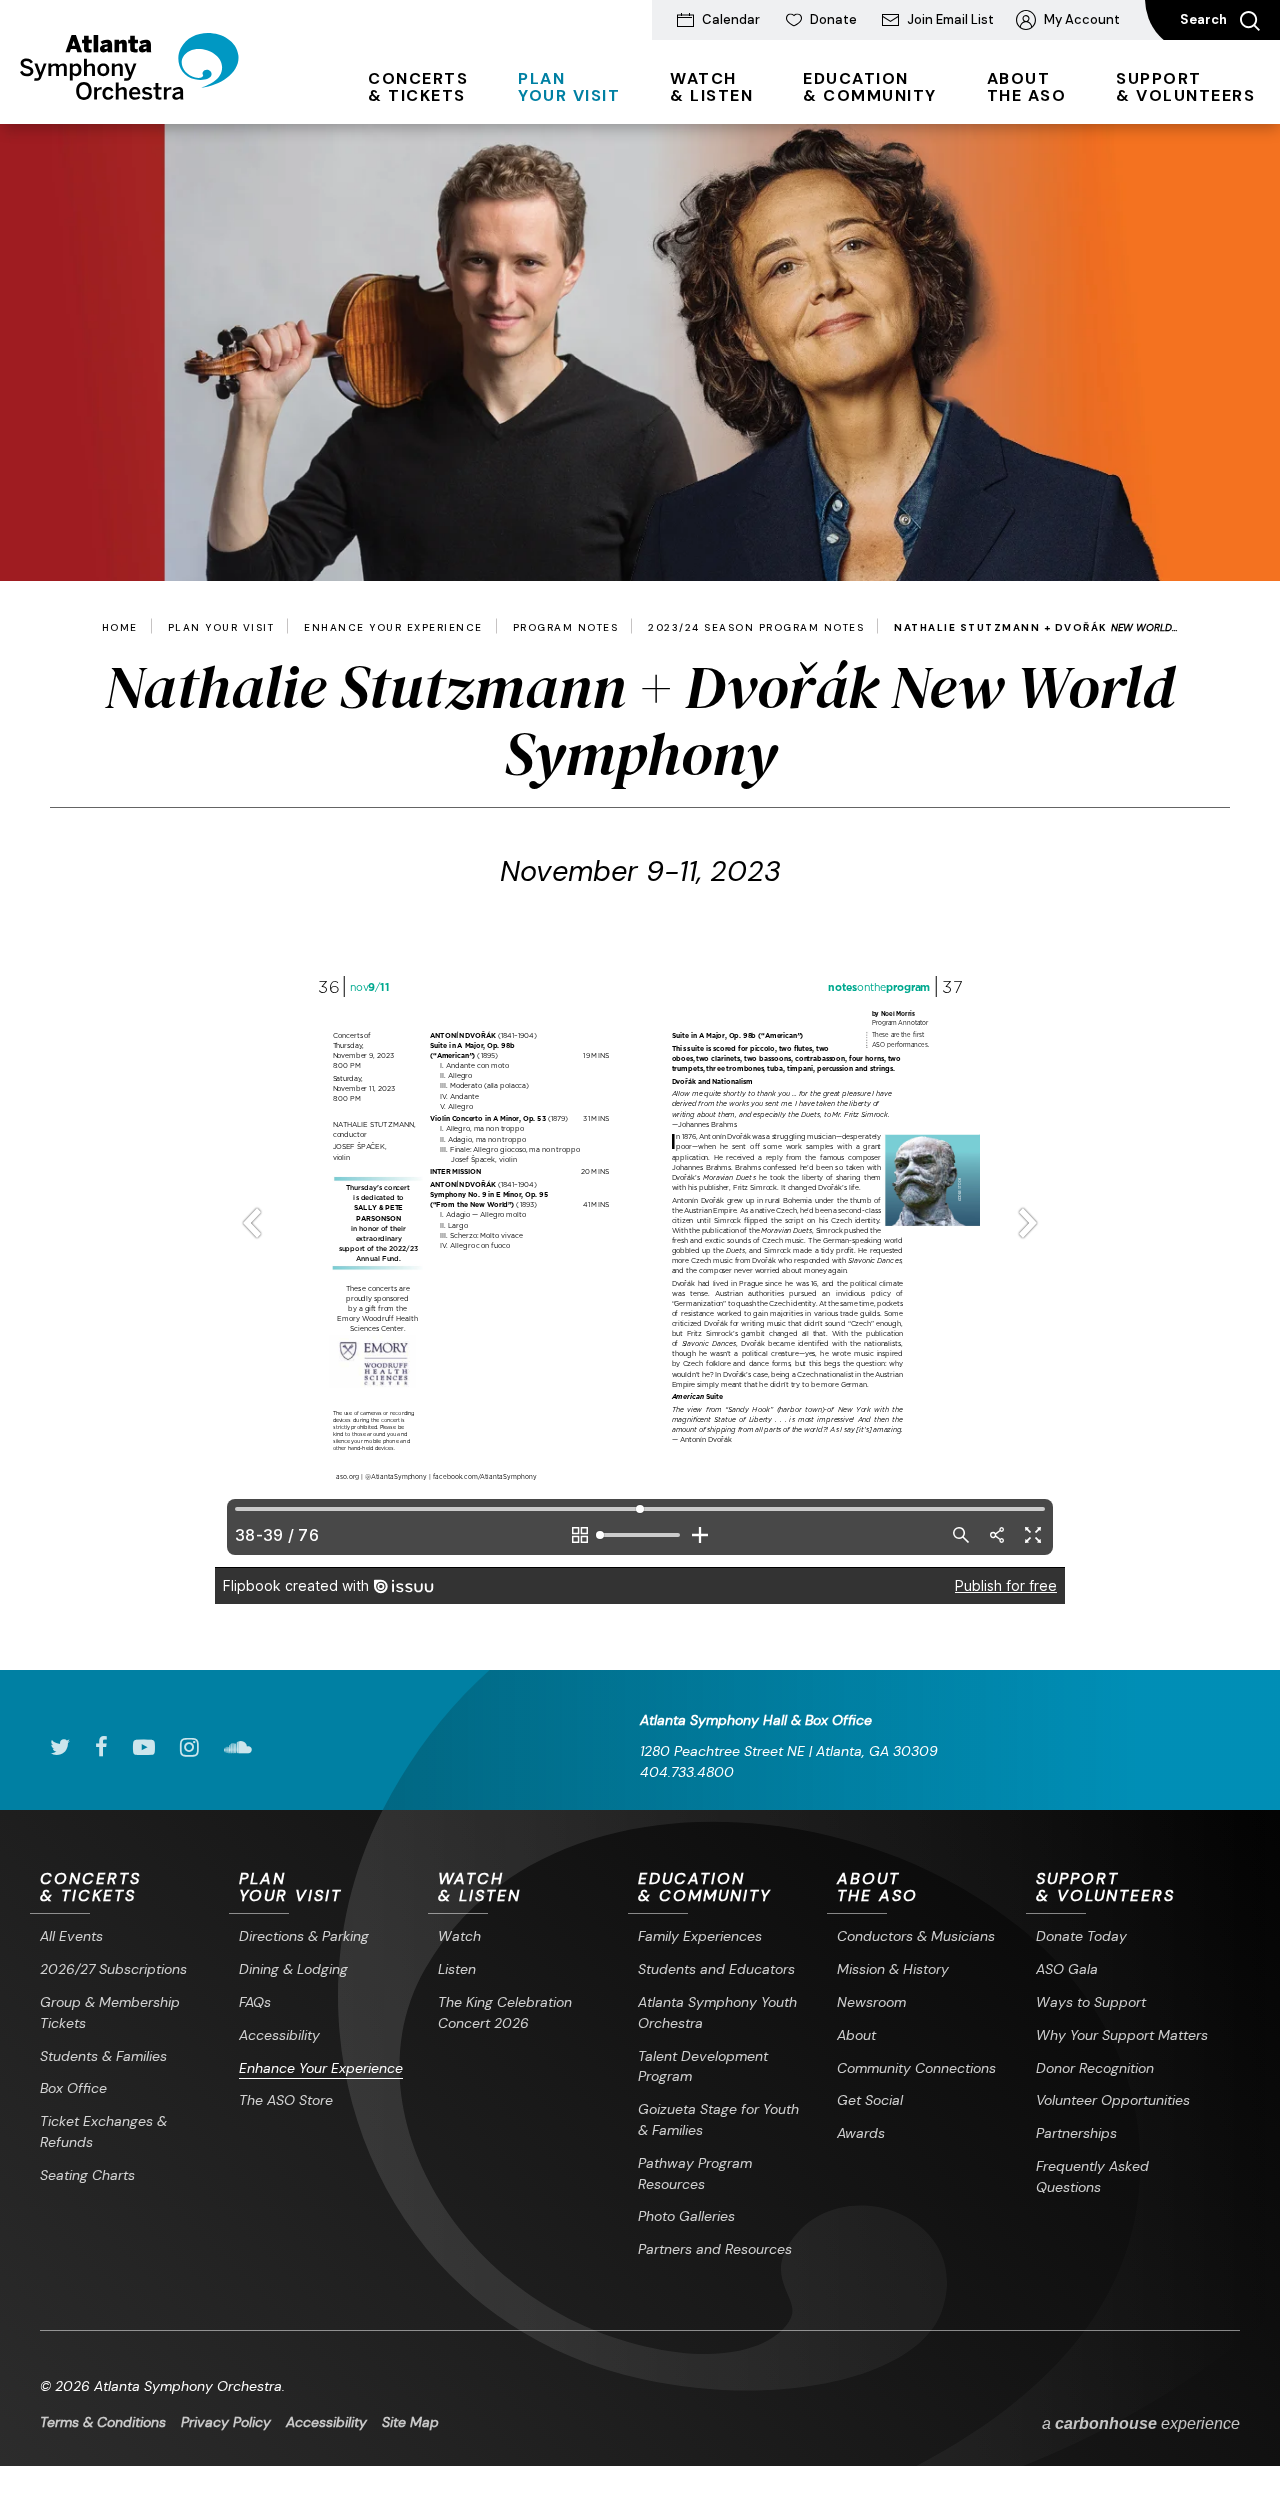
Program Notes (566, 628)
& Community (870, 87)
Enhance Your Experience (393, 628)
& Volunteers (1185, 87)
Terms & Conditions (103, 2422)
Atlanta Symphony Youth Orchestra (717, 2012)
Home (120, 628)
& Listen (711, 87)
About (856, 2035)
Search (1205, 19)
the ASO (1027, 87)
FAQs (255, 2002)
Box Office (73, 2088)
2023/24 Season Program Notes (756, 628)
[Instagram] (189, 1747)
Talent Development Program (703, 2066)
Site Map (410, 2422)
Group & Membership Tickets (110, 2012)
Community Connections (916, 2068)
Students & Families (103, 2056)
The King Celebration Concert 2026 (505, 2012)
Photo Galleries (686, 2216)
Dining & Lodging (293, 1969)
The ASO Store (286, 2100)
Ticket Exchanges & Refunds (103, 2131)
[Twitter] (60, 1747)
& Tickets (418, 87)
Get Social (870, 2100)
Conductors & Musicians (916, 1936)
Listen (457, 1969)
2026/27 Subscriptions (113, 1969)
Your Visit (569, 87)
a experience (1141, 2423)
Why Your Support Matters (1122, 2035)
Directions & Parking (304, 1936)
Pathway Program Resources (695, 2173)
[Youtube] (144, 1747)
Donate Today (1081, 1936)
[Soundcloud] (238, 1747)
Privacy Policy (226, 2422)
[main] (640, 897)
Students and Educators (716, 1969)
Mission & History (893, 1969)
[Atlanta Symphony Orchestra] (129, 93)
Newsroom (871, 2002)
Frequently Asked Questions (1092, 2176)
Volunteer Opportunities (1113, 2100)
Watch (459, 1936)
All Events (71, 1936)
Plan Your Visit (221, 628)
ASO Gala (1067, 1969)
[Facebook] (101, 1747)
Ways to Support (1091, 2002)
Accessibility (279, 2035)
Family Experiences (700, 1936)
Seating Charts (87, 2175)
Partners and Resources (715, 2249)
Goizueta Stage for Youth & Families (718, 2119)
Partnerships (1076, 2133)
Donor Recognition (1095, 2068)
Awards (861, 2133)
